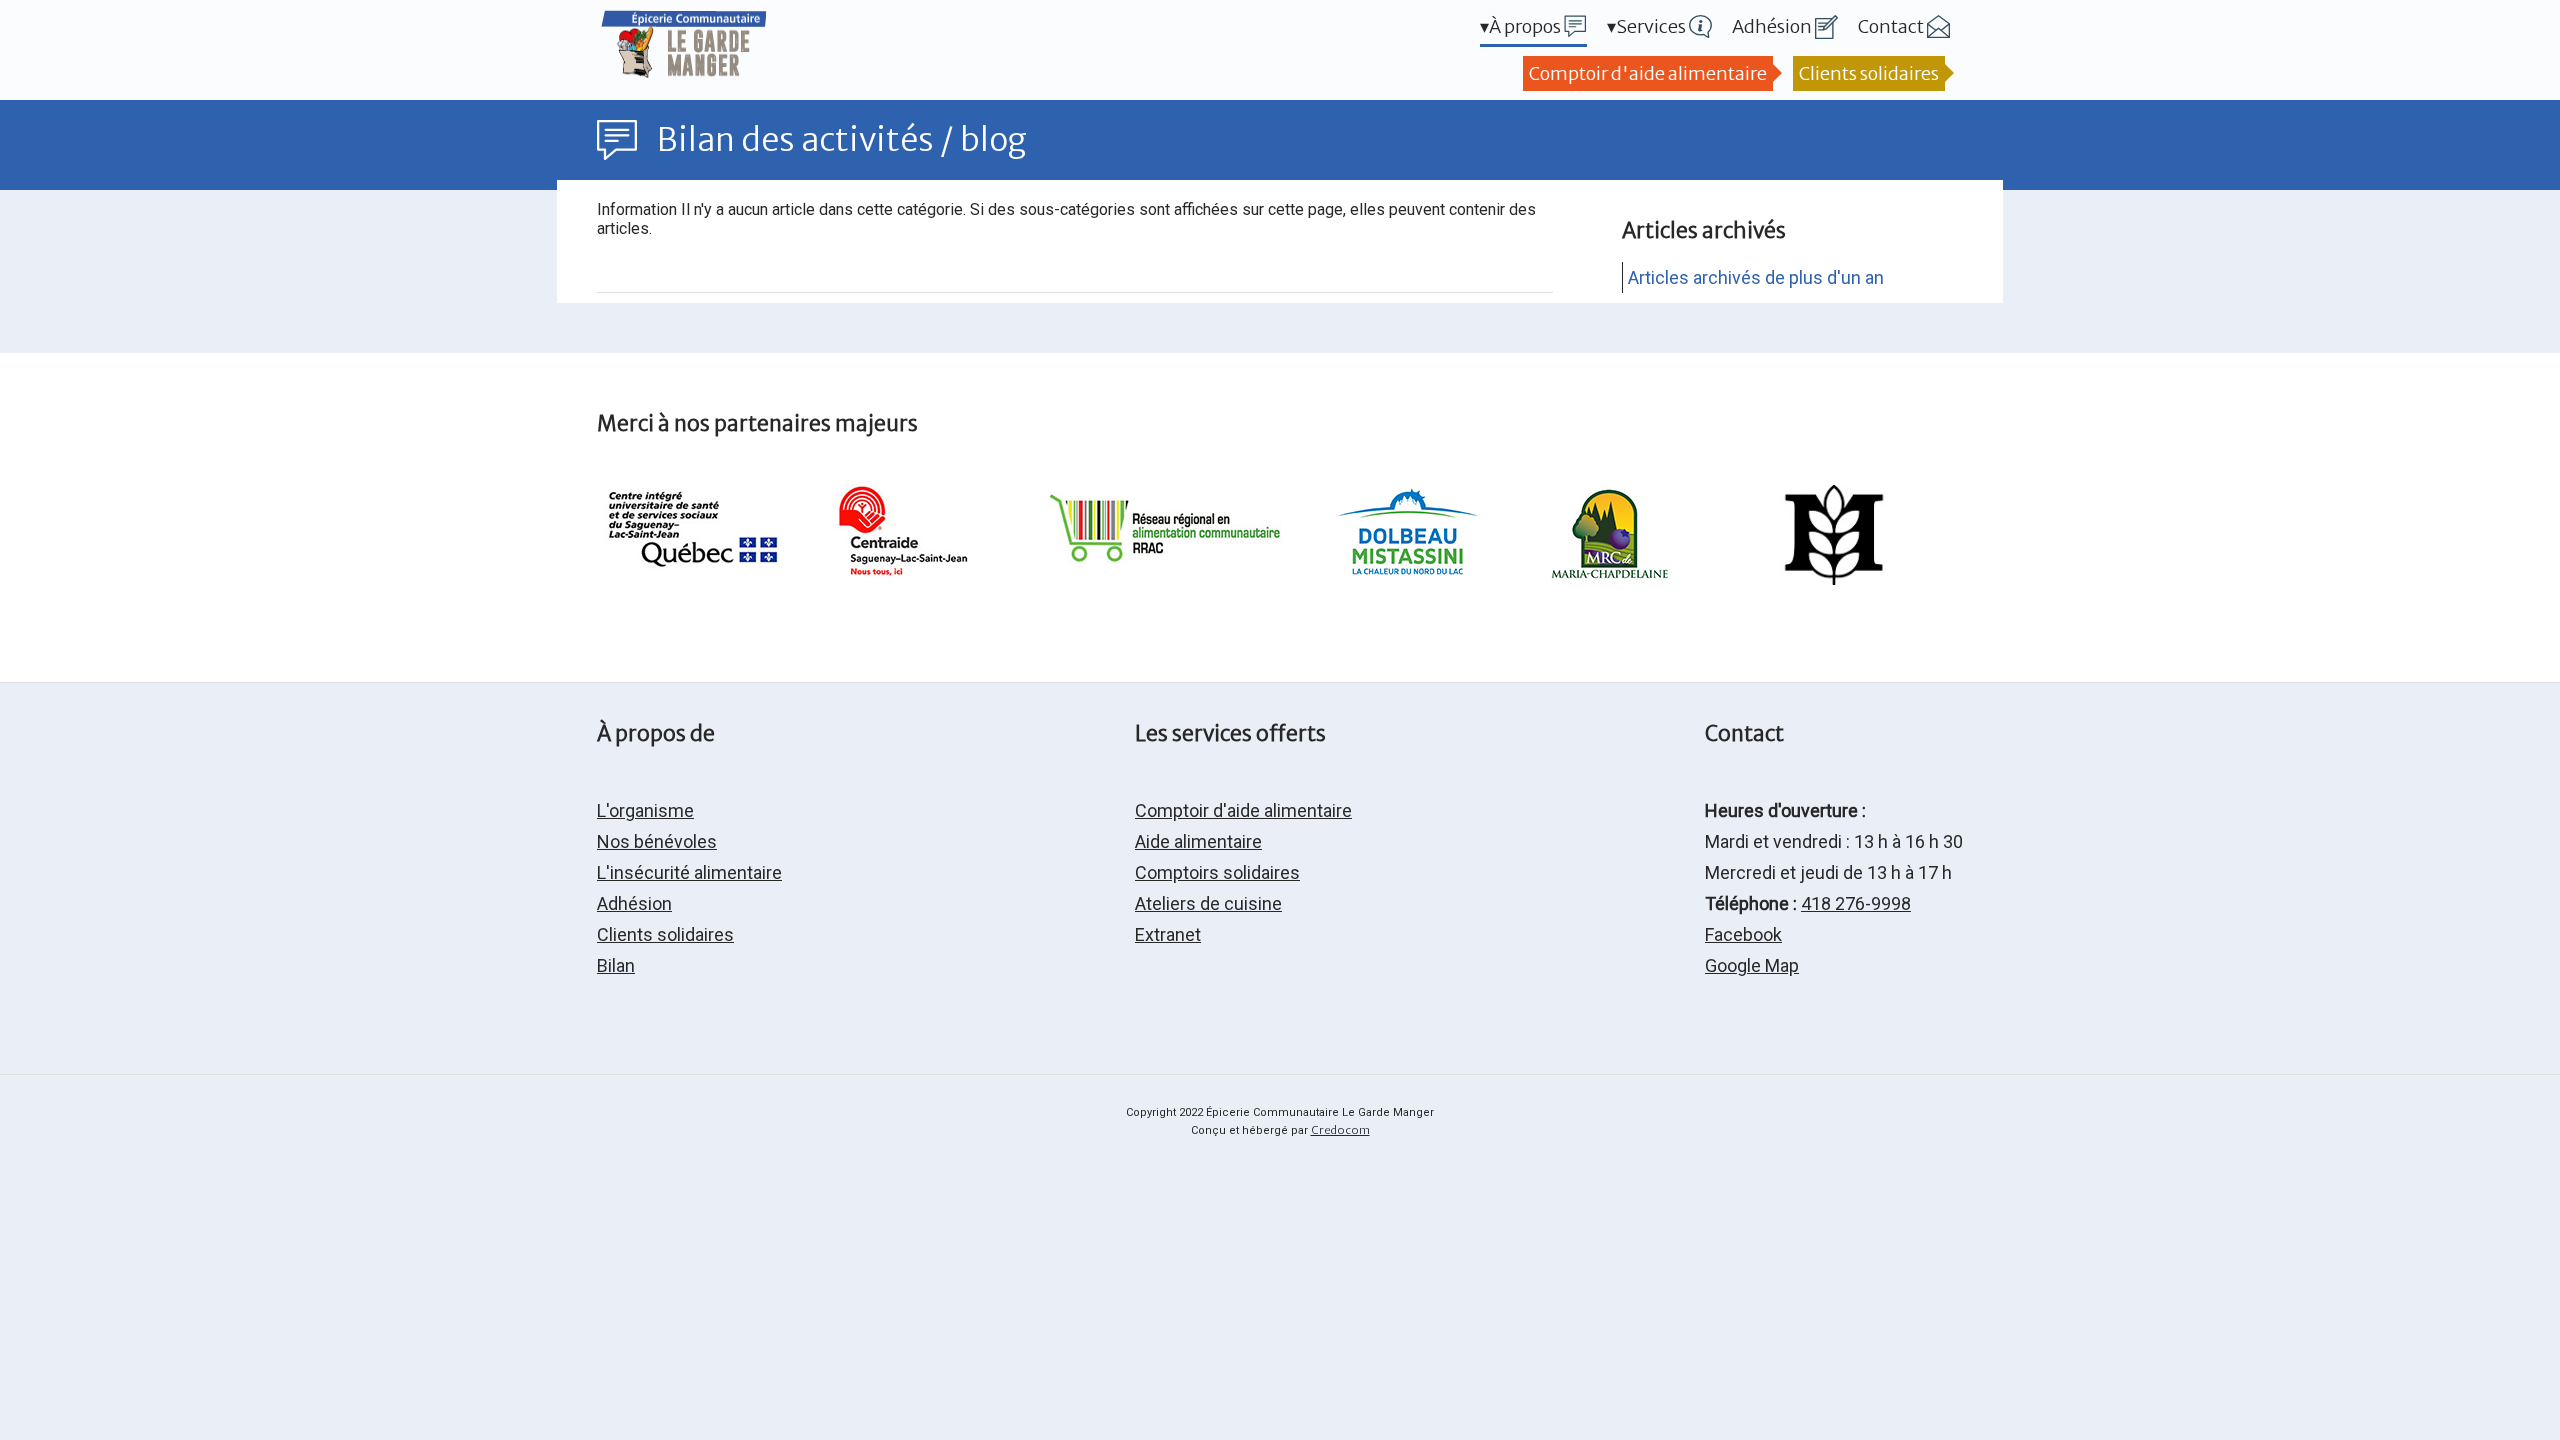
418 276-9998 (1856, 903)
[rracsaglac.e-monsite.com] (1169, 578)
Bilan (616, 965)
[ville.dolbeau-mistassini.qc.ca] (1407, 578)
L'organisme (645, 810)
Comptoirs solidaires (1217, 872)
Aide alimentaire (1198, 841)
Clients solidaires (1869, 73)
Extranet (1168, 934)
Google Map (1752, 965)
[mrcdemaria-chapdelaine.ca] (1609, 578)
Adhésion (634, 903)
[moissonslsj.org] (1834, 578)
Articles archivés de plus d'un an (1756, 277)
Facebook (1743, 934)
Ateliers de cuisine (1208, 903)
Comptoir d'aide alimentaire (1648, 73)
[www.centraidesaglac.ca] (899, 578)
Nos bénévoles (657, 841)
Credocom (1340, 1130)
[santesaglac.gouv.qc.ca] (697, 578)
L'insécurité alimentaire (689, 872)
